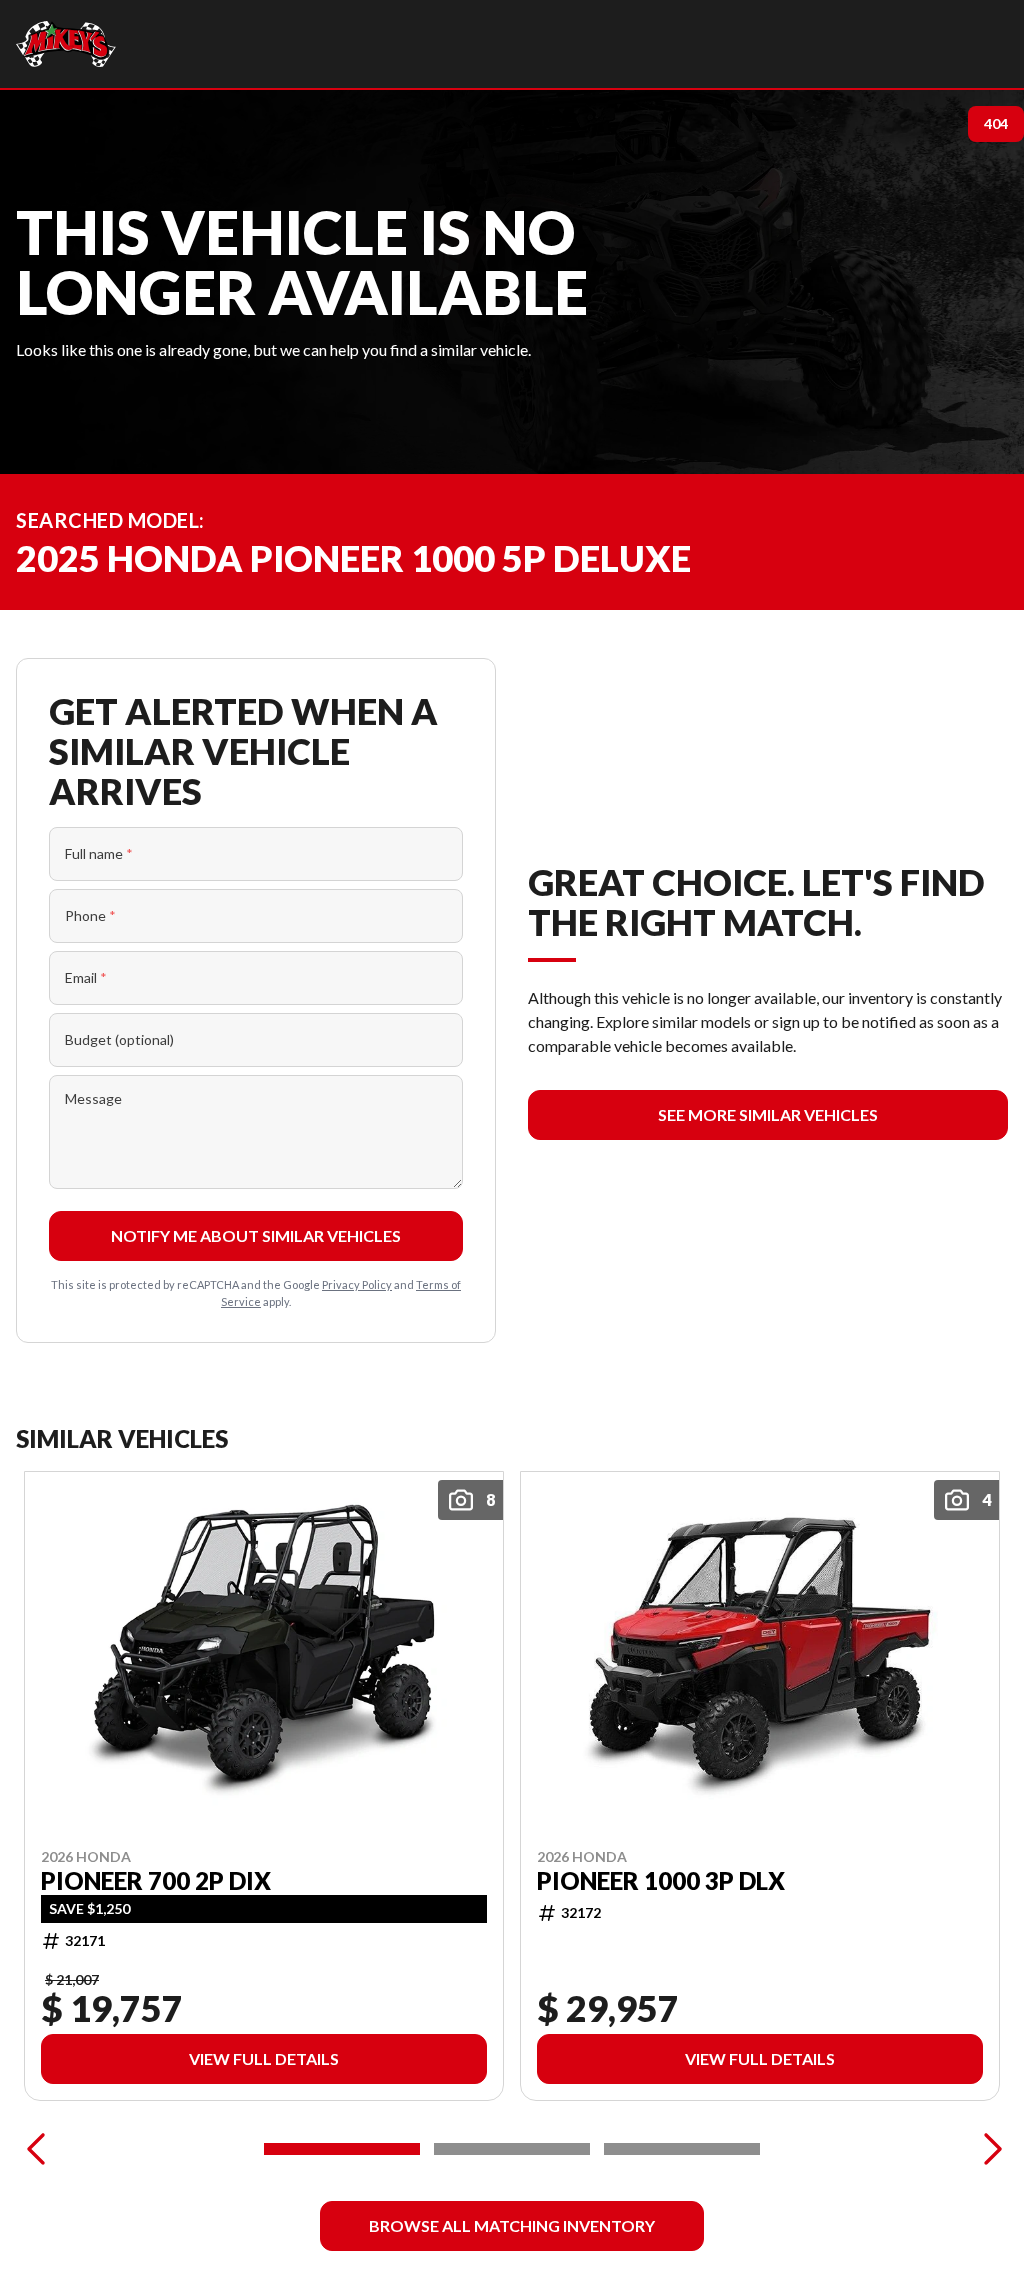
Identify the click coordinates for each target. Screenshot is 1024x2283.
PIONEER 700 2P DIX (156, 1881)
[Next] (988, 2149)
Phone (90, 915)
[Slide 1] (342, 2149)
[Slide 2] (512, 2149)
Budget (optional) (119, 1039)
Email (86, 977)
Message (93, 1098)
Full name (99, 853)
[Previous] (36, 2149)
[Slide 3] (682, 2149)
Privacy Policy (357, 1284)
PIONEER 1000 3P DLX (661, 1881)
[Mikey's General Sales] (66, 44)
